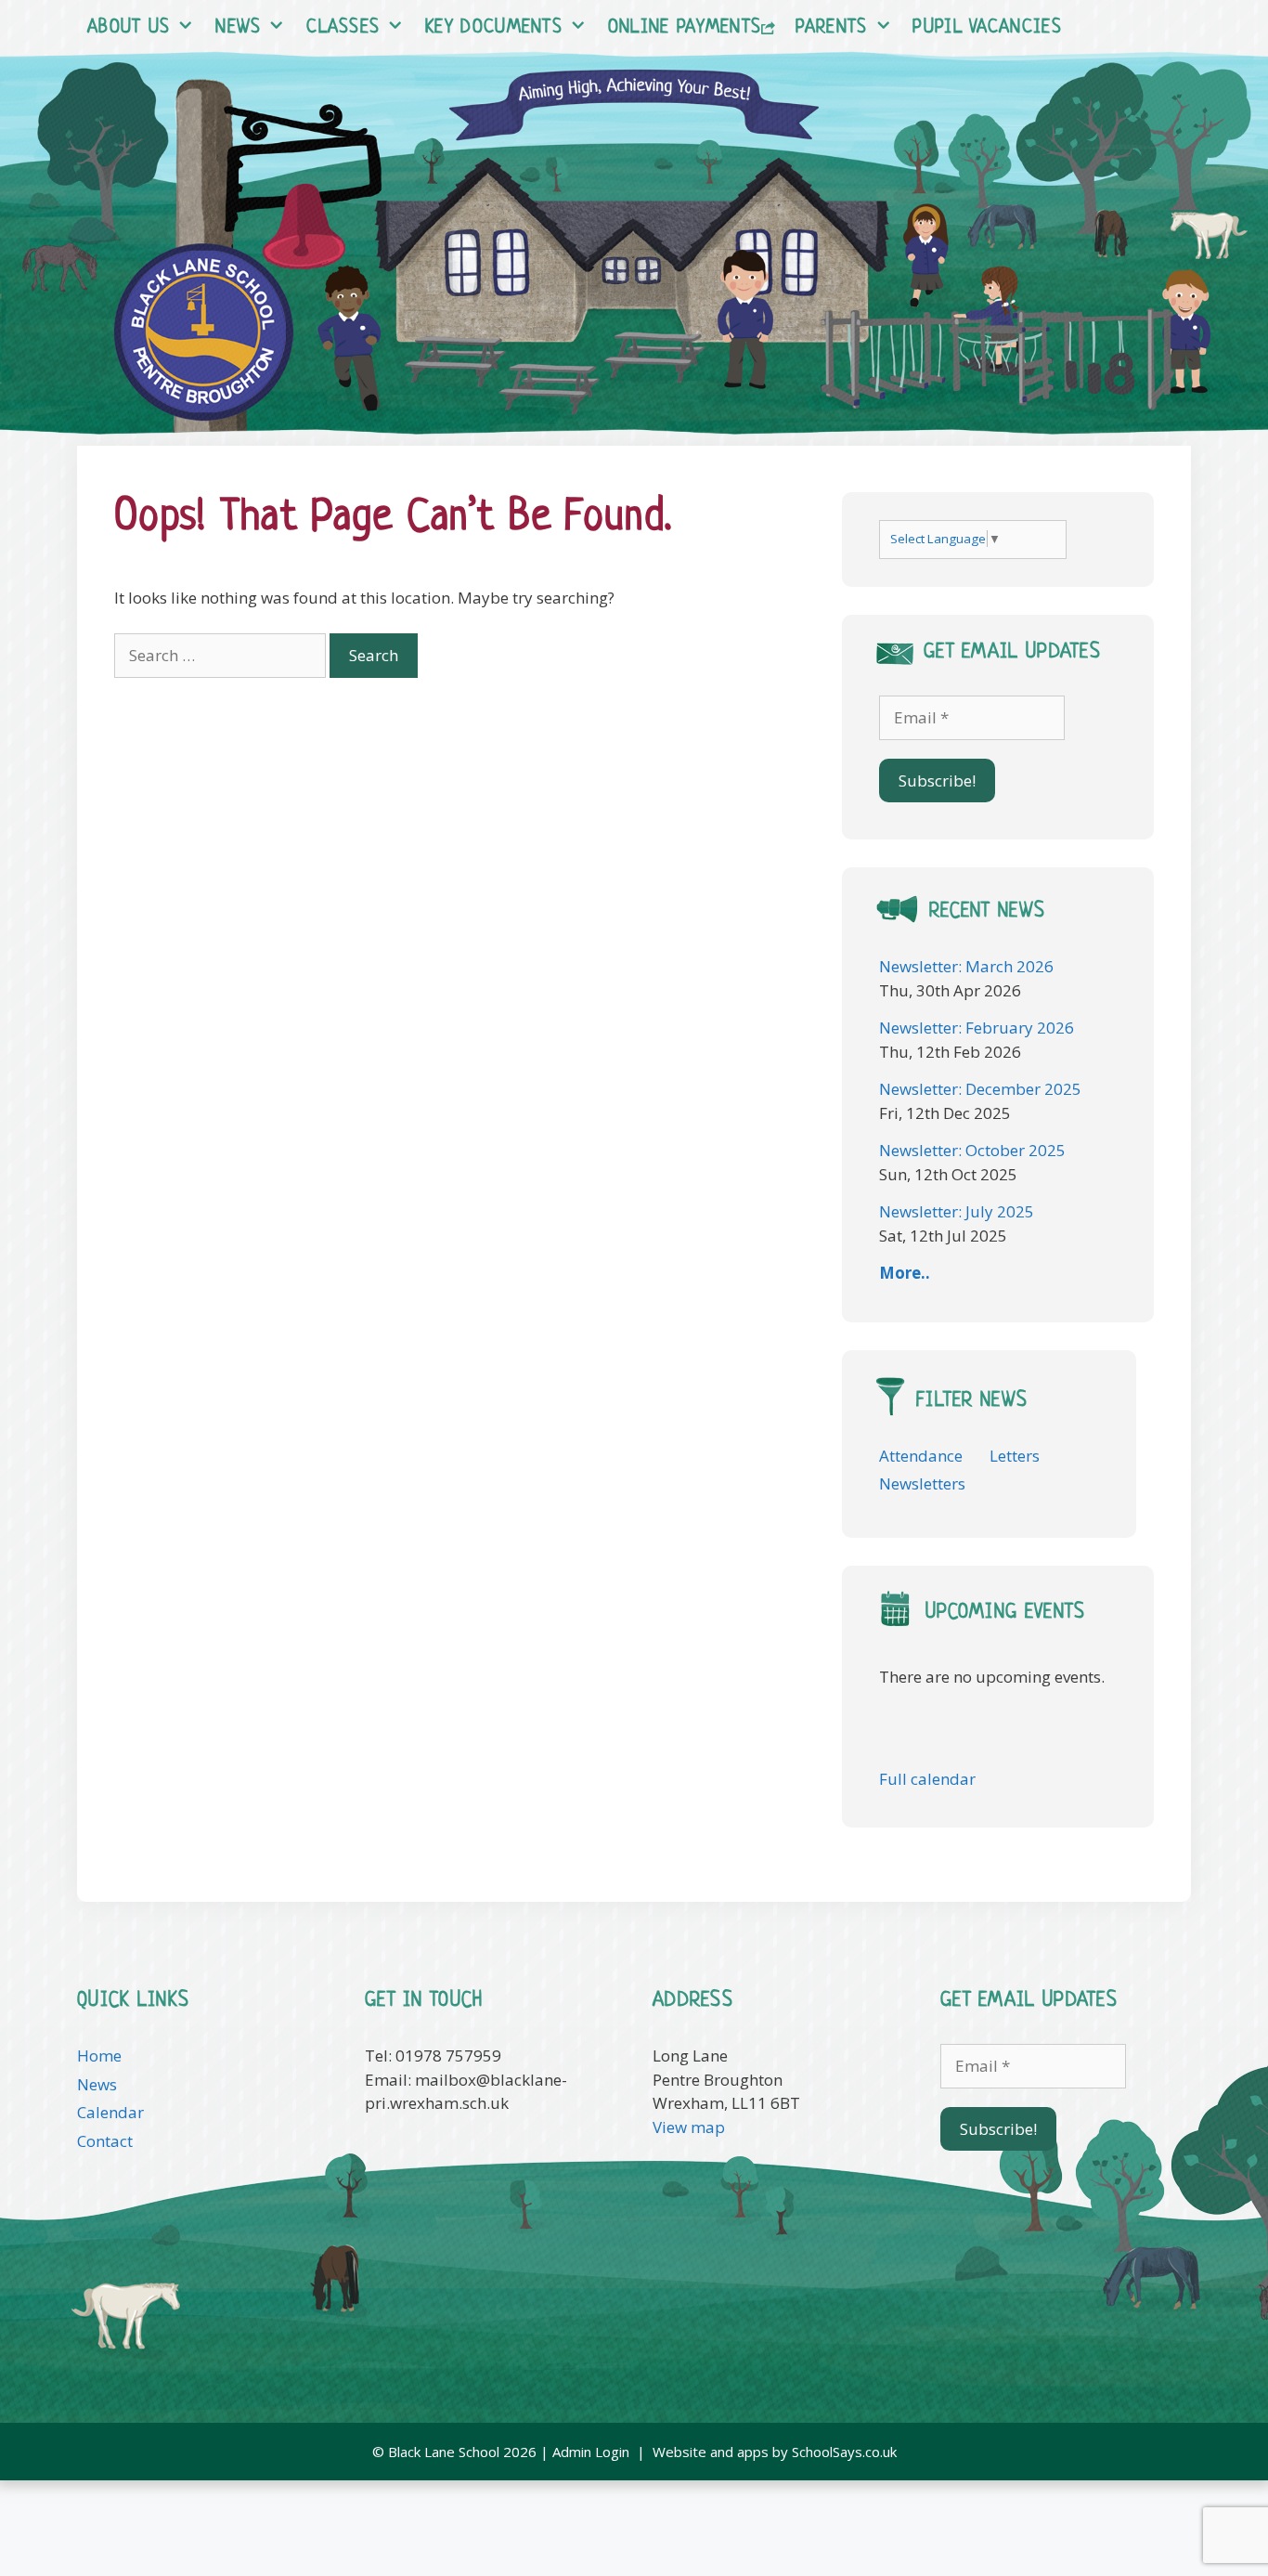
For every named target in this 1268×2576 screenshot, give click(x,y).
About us (129, 28)
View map (689, 2127)
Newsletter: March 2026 (966, 966)
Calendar (110, 2112)
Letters (1015, 1456)
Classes (343, 28)
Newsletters (922, 1483)
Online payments (685, 28)
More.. (905, 1273)
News (238, 28)
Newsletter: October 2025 (972, 1150)
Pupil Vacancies (987, 28)
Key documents (494, 28)
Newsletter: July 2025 (957, 1211)
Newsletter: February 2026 (977, 1028)
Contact (105, 2141)
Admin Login (591, 2452)
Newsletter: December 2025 (980, 1089)
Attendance (921, 1456)
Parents (831, 28)
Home (99, 2056)
